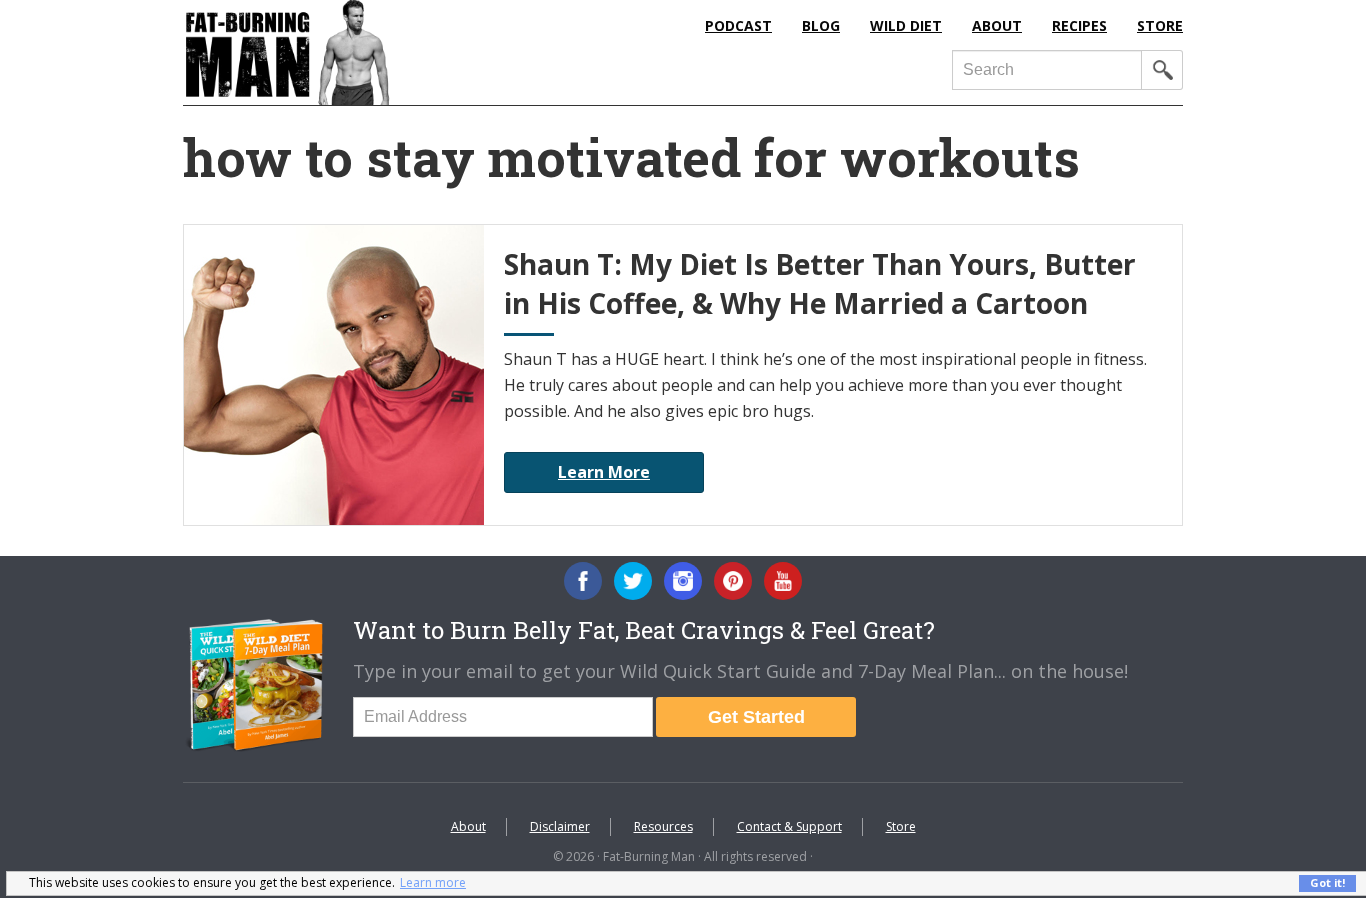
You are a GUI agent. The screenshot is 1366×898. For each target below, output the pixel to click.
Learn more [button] (433, 882)
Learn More (604, 472)
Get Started (756, 717)
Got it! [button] (1327, 882)
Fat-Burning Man (368, 52)
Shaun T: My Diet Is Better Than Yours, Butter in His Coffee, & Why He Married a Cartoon (820, 283)
